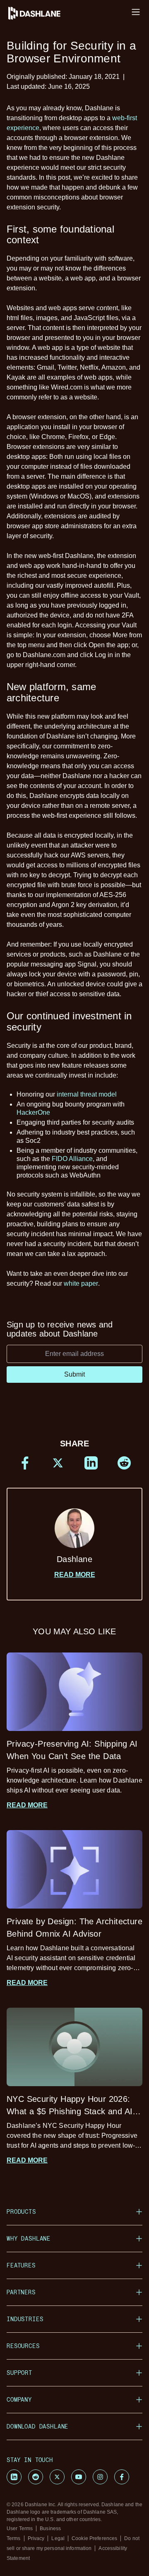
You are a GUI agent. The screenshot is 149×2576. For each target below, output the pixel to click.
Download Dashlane (37, 2426)
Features (21, 2265)
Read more (75, 1575)
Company (19, 2399)
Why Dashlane (29, 2238)
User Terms (20, 2529)
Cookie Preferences (94, 2538)
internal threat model (87, 1094)
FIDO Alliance (72, 1159)
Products (21, 2212)
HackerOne (33, 1112)
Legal (58, 2538)
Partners (21, 2292)
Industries (25, 2319)
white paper (81, 1283)
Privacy (36, 2538)
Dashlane (74, 1559)
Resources (23, 2346)
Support (19, 2373)
